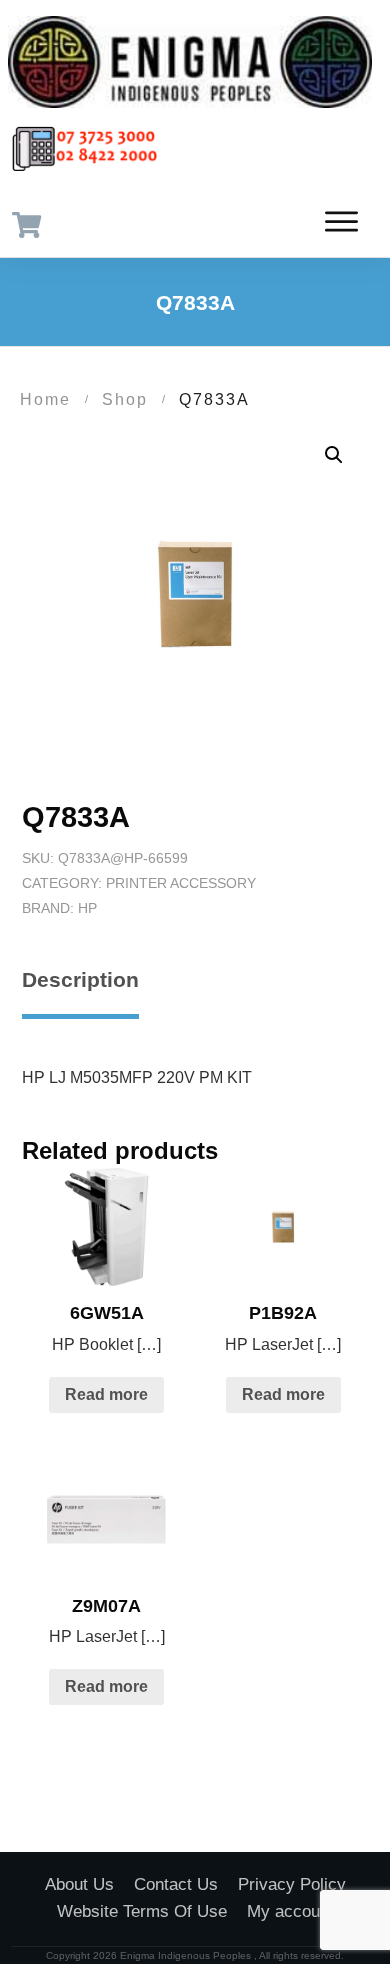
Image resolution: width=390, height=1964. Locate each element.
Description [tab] (80, 979)
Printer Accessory (181, 883)
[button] (334, 455)
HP (87, 908)
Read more (106, 1394)
